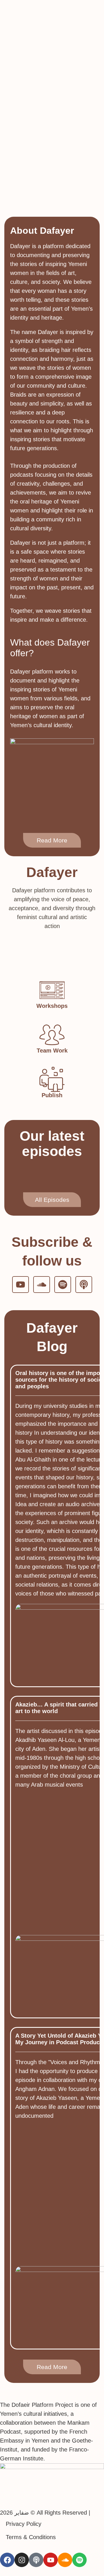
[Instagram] (22, 2560)
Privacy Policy (24, 2524)
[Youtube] (21, 1285)
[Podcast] (84, 1285)
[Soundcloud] (42, 1285)
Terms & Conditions (31, 2537)
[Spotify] (63, 1285)
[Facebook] (7, 2560)
